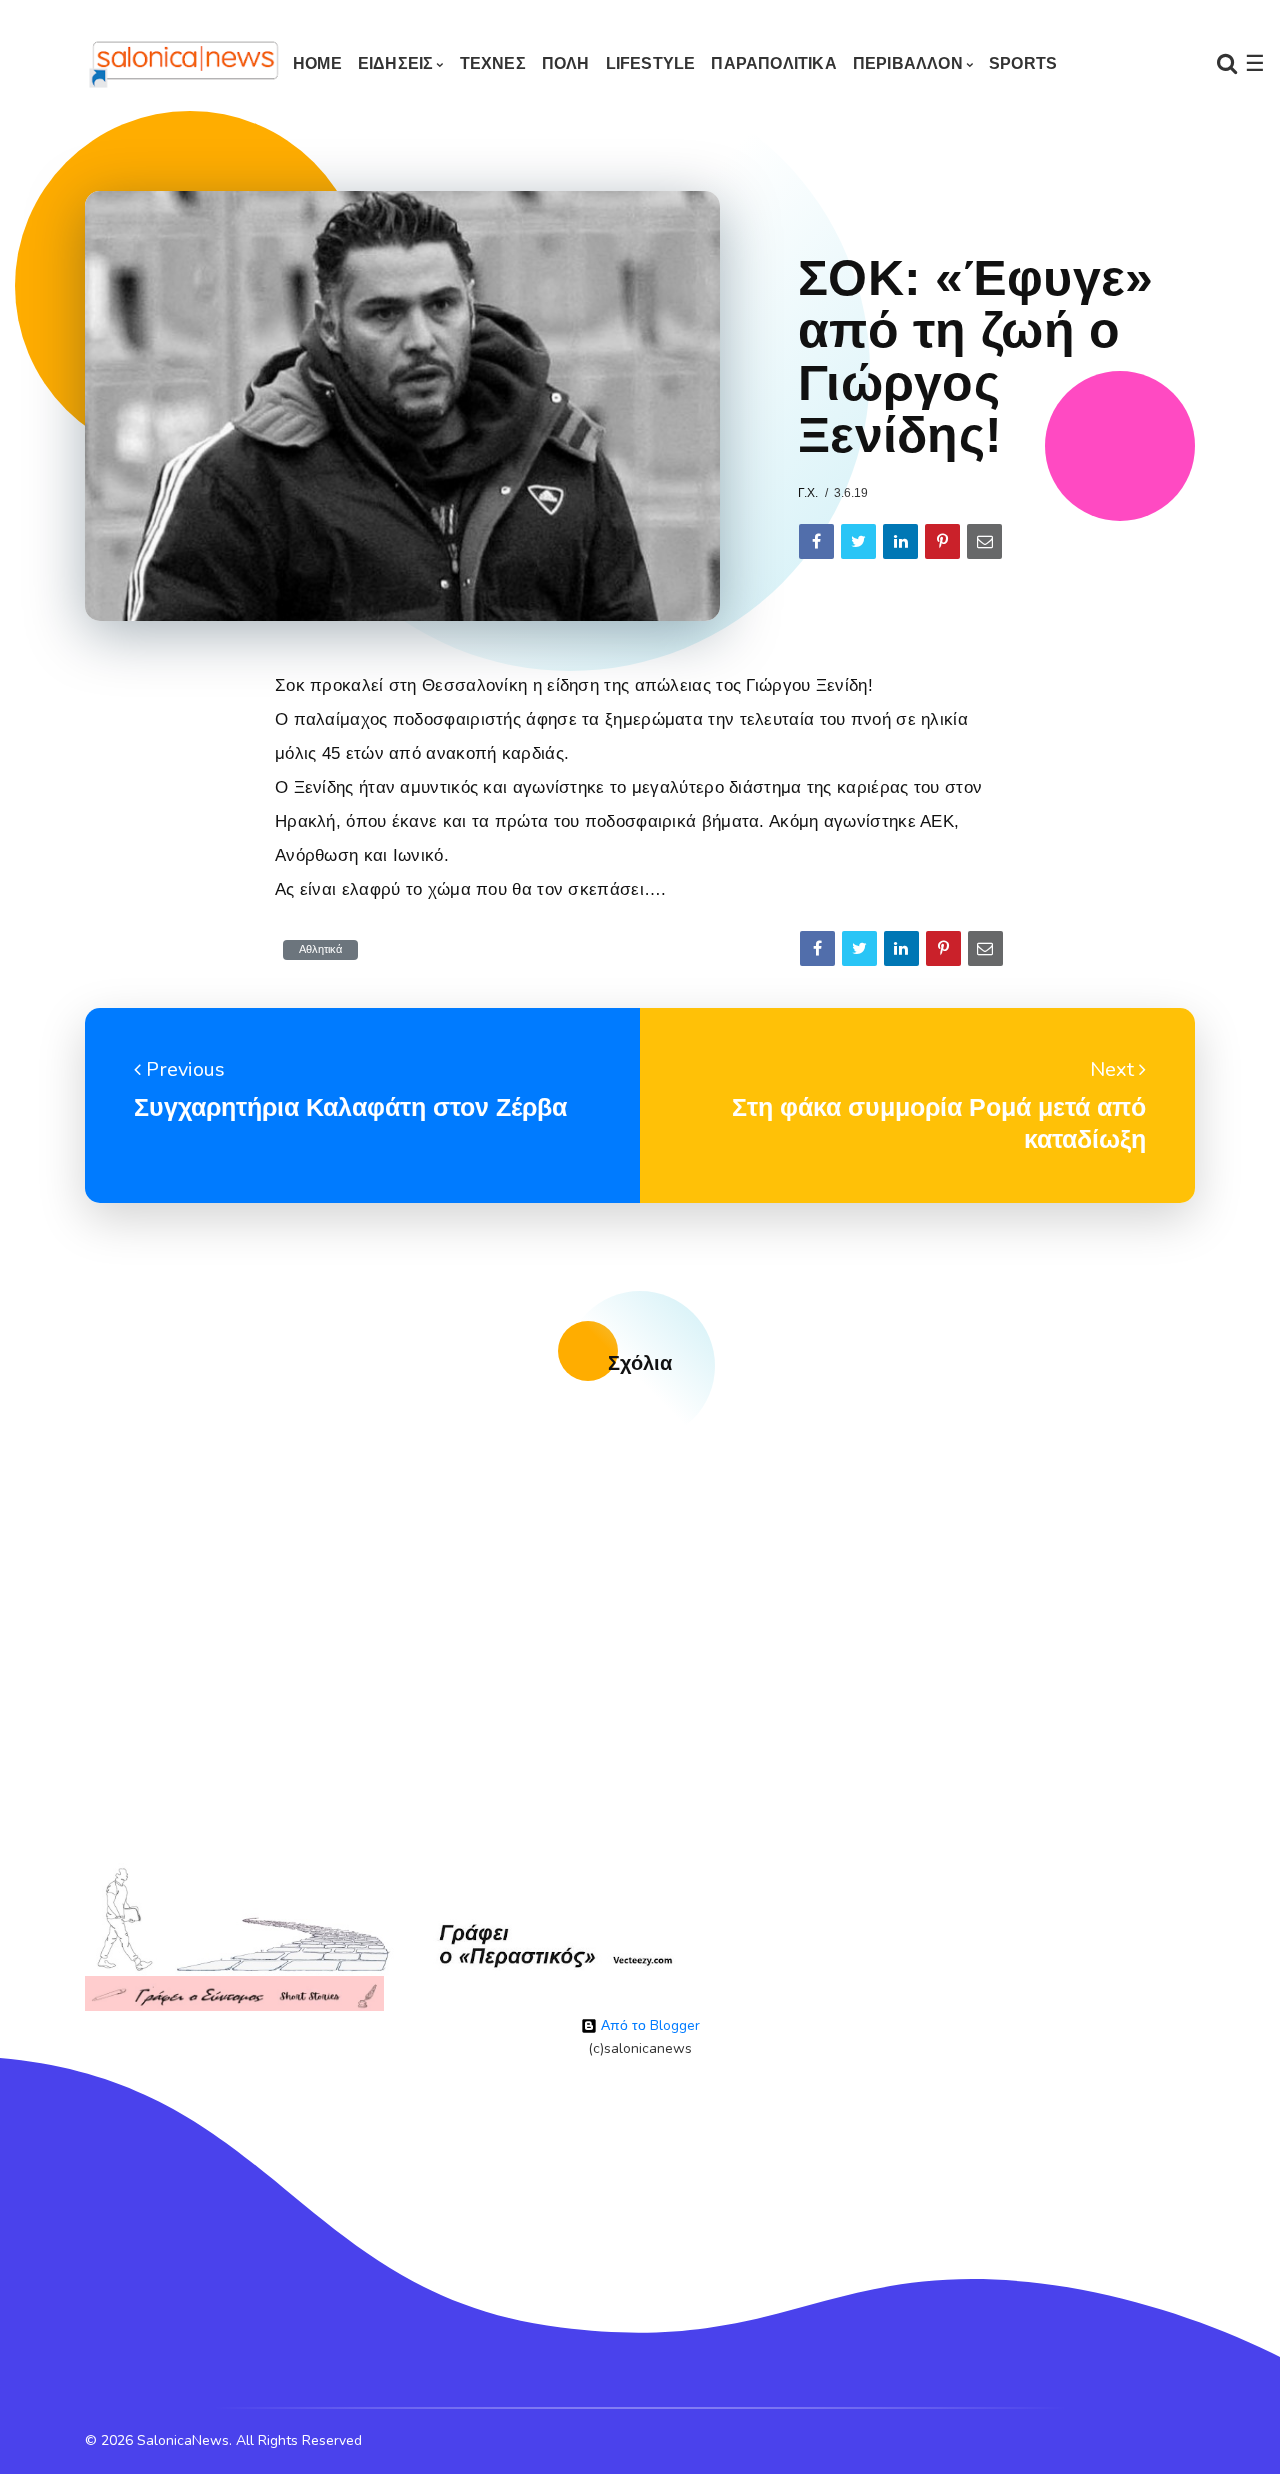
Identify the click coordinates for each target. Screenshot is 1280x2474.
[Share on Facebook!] (816, 541)
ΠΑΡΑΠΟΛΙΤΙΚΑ (773, 63)
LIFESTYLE (651, 63)
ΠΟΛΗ (566, 63)
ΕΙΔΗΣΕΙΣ (396, 63)
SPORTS (1023, 63)
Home (317, 63)
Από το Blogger (648, 2025)
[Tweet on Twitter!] (858, 541)
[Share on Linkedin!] (900, 541)
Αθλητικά (320, 949)
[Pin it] (942, 541)
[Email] (984, 541)
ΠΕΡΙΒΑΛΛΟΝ (908, 63)
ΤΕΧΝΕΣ (493, 63)
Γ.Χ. (808, 493)
